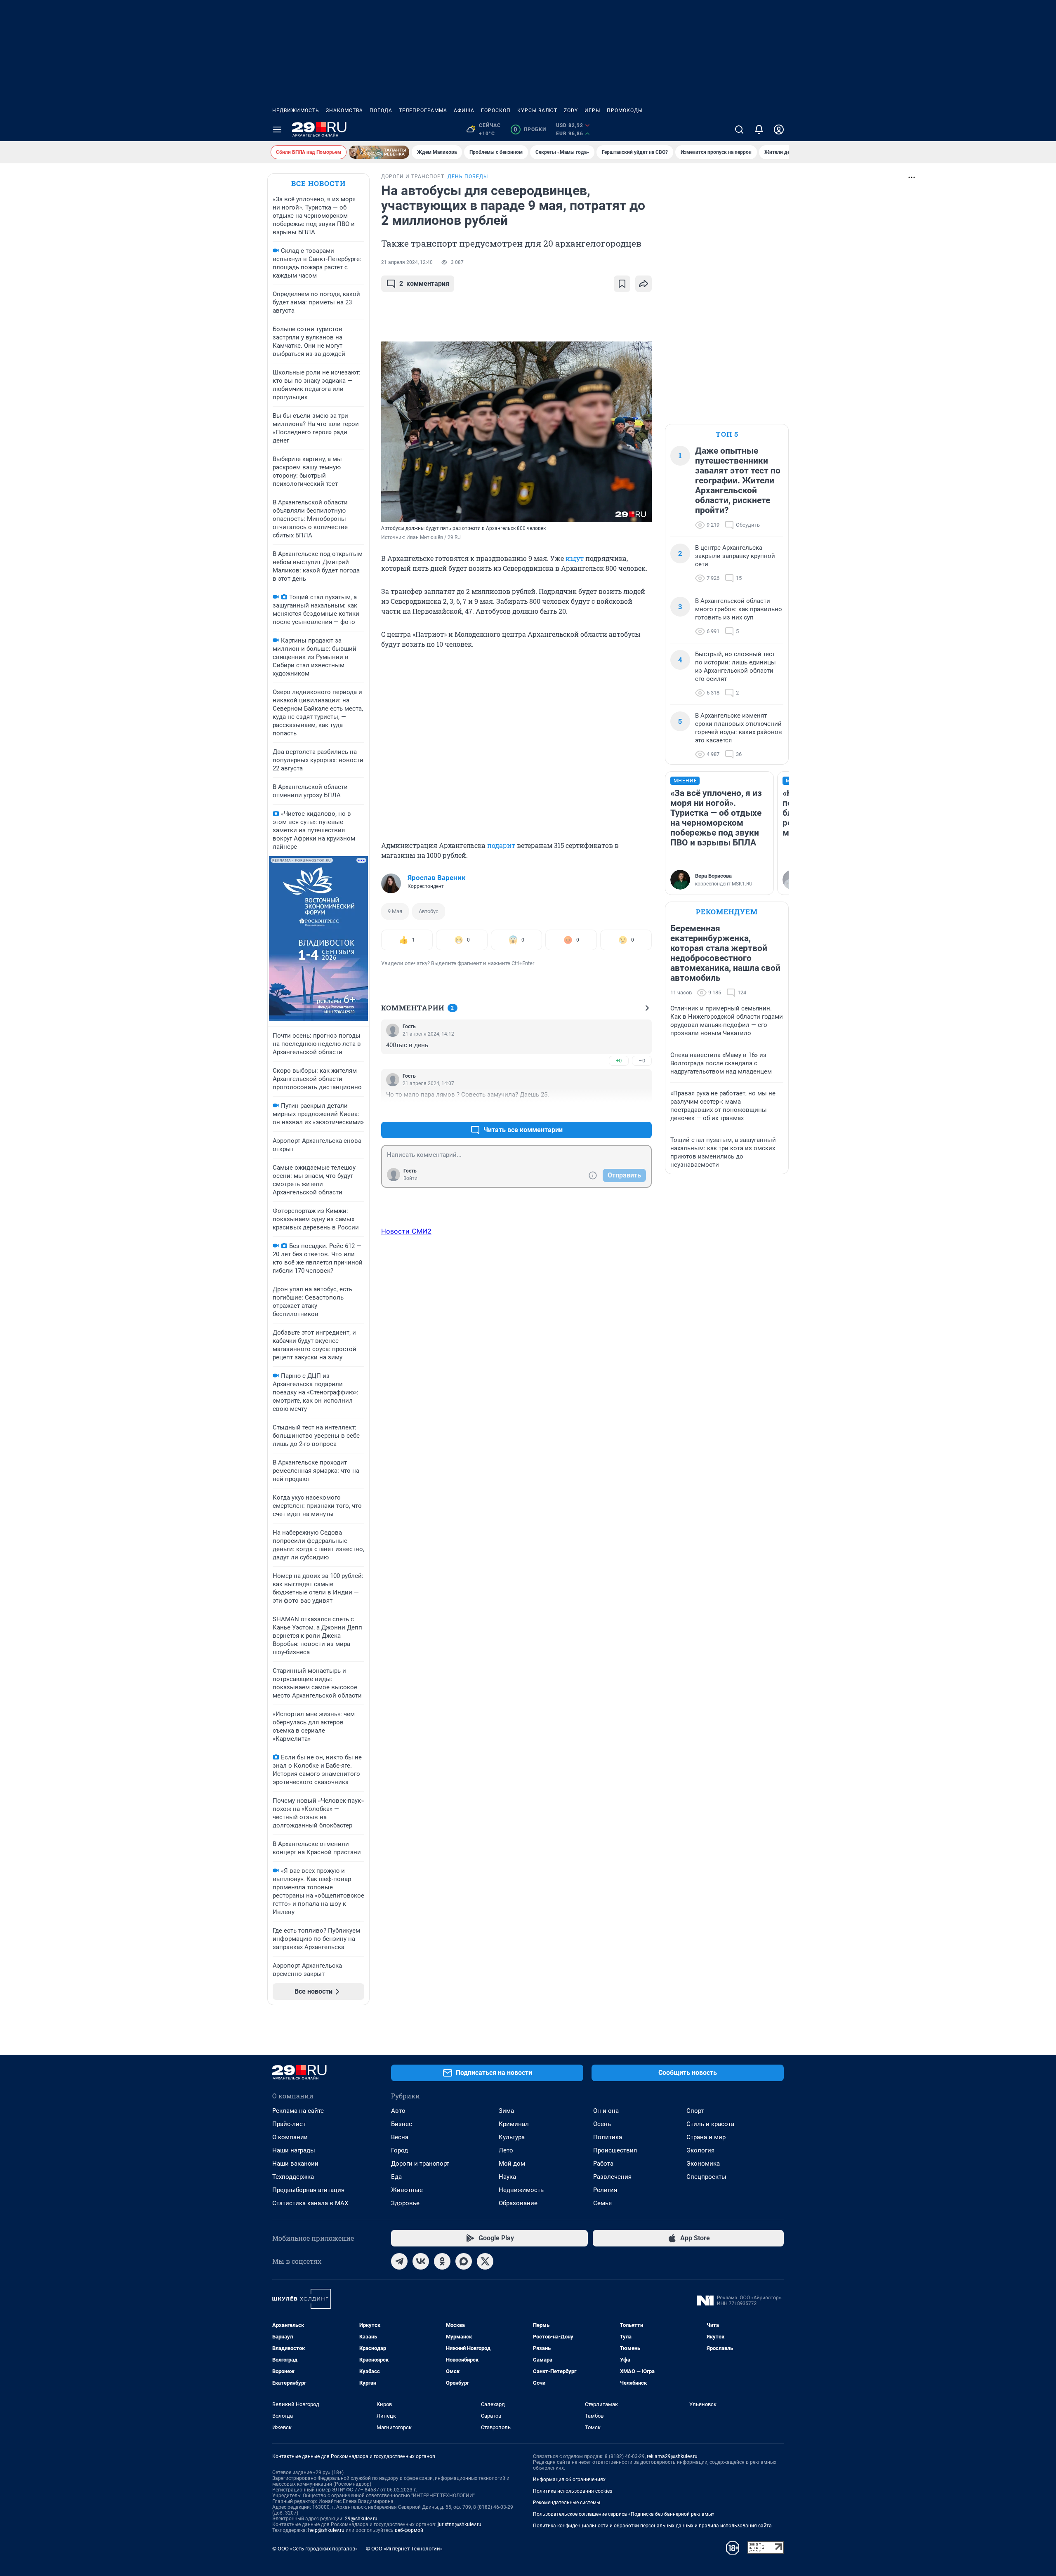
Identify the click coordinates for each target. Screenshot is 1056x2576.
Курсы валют (537, 111)
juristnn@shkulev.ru (460, 2524)
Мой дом (512, 2164)
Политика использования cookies (573, 2491)
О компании (290, 2137)
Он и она (606, 2111)
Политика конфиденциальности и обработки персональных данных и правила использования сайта (652, 2526)
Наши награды (294, 2150)
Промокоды (625, 111)
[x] (485, 2261)
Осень (602, 2124)
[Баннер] (379, 152)
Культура (512, 2137)
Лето (506, 2150)
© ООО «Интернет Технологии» (404, 2549)
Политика (608, 2137)
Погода (381, 111)
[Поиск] (739, 130)
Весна (400, 2137)
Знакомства (344, 111)
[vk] (421, 2261)
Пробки (530, 130)
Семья (602, 2203)
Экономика (703, 2164)
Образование (518, 2203)
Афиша (464, 111)
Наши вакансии (295, 2164)
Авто (398, 2111)
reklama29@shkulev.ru (672, 2456)
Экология (700, 2150)
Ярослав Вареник (437, 878)
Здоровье (405, 2203)
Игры (592, 111)
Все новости (318, 183)
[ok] (442, 2261)
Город (400, 2150)
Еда (396, 2177)
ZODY (571, 111)
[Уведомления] (759, 130)
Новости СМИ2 (406, 1231)
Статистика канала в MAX (310, 2203)
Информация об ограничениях (569, 2479)
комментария (424, 284)
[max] (464, 2261)
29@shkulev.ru (361, 2519)
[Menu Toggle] (277, 130)
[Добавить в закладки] (622, 284)
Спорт (695, 2111)
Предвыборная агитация (308, 2190)
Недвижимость (296, 111)
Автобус (429, 911)
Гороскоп (496, 111)
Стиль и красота (710, 2124)
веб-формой (409, 2530)
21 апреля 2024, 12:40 (407, 262)
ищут (575, 558)
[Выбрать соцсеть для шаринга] (643, 284)
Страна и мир (706, 2137)
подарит (502, 845)
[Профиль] (779, 130)
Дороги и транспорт (420, 2164)
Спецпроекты (706, 2177)
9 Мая (395, 911)
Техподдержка (293, 2177)
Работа (603, 2164)
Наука (507, 2177)
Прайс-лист (289, 2124)
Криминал (514, 2124)
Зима (506, 2111)
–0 (642, 1061)
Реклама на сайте (298, 2111)
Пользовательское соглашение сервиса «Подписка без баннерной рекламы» (624, 2514)
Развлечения (612, 2177)
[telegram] (399, 2261)
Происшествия (615, 2150)
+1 (619, 1110)
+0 (619, 1061)
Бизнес (402, 2124)
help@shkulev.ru (326, 2530)
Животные (407, 2190)
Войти (410, 1178)
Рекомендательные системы (567, 2503)
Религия (605, 2190)
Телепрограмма (423, 111)
